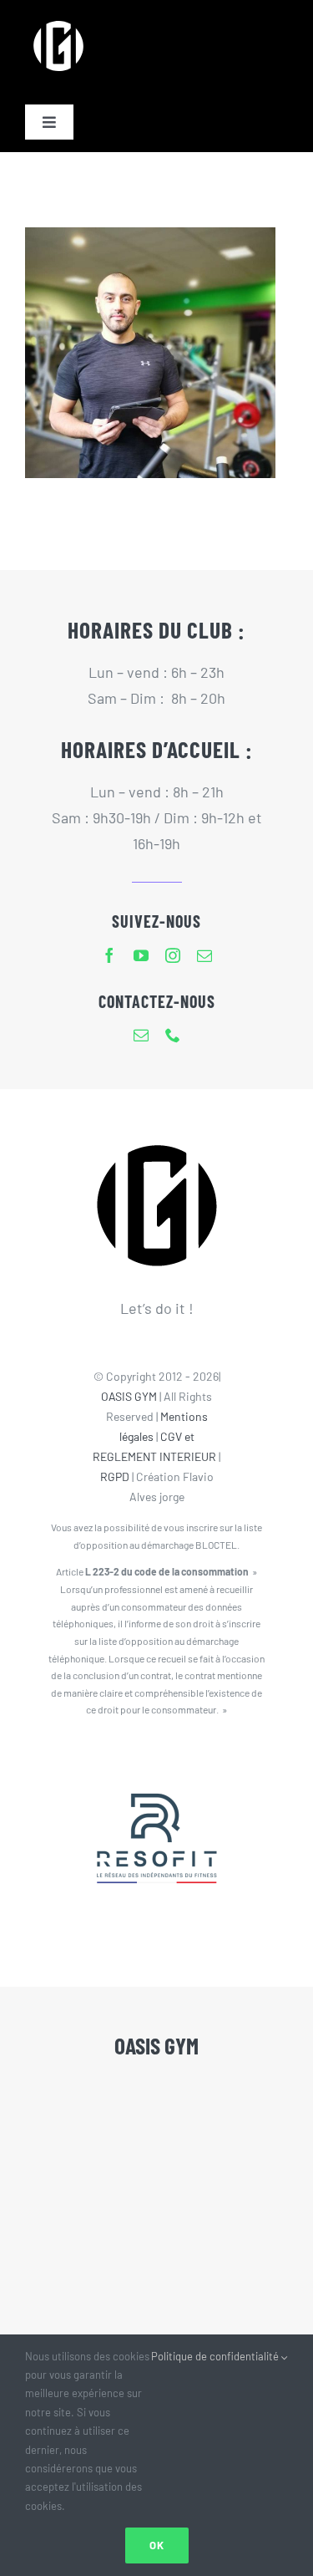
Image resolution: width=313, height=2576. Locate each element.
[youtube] (141, 955)
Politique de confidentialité (216, 2356)
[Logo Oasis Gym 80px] (58, 20)
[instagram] (173, 955)
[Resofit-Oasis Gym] (157, 1759)
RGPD (115, 1476)
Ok (157, 2545)
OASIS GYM (129, 1396)
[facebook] (109, 955)
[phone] (173, 1035)
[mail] (204, 955)
